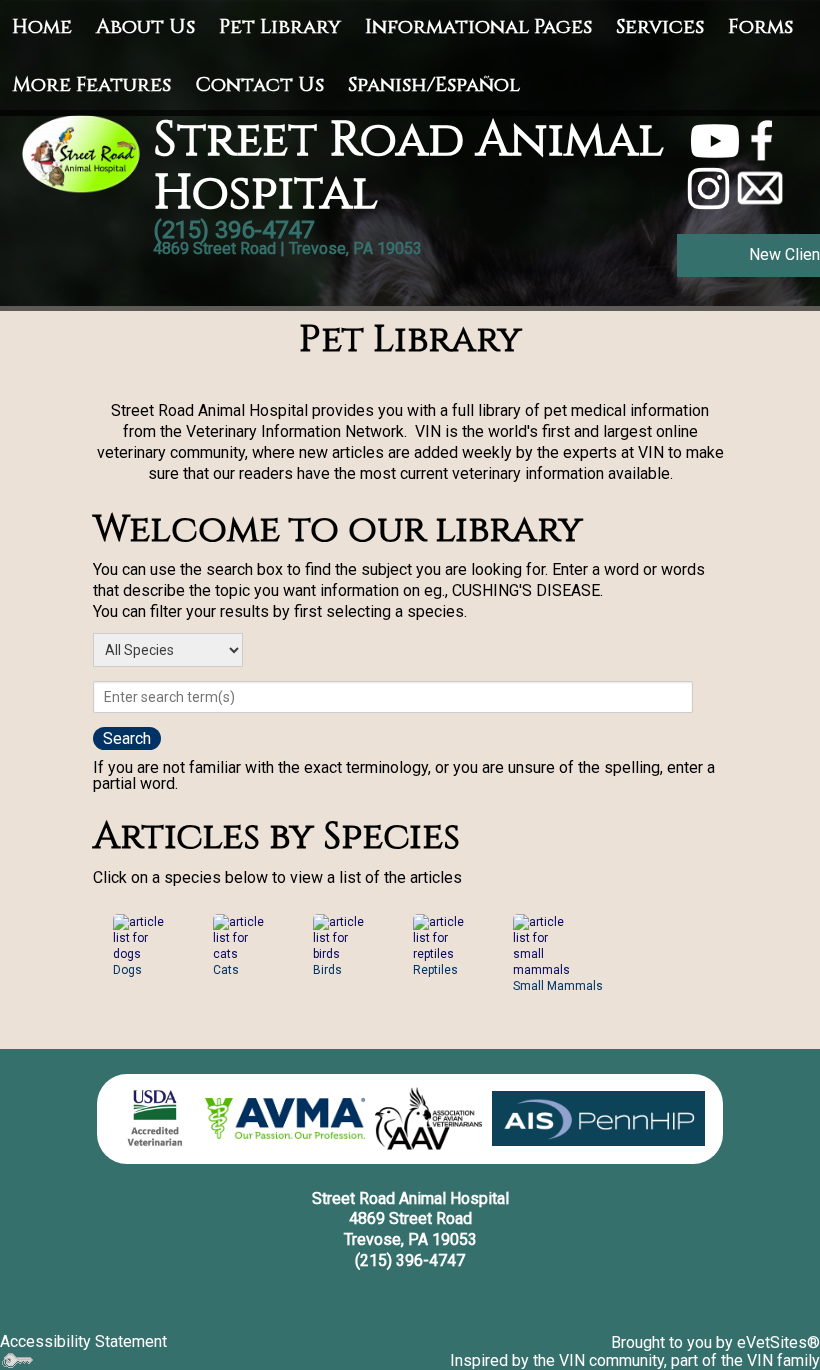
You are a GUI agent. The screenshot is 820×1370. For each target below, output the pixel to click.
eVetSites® (778, 1342)
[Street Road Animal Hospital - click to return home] (82, 152)
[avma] (285, 1119)
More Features (91, 84)
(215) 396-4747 (410, 1260)
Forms (760, 26)
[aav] (428, 1119)
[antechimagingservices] (599, 1118)
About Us (145, 26)
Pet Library (280, 26)
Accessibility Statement (83, 1341)
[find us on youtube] (715, 139)
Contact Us (259, 84)
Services (660, 26)
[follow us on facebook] (762, 139)
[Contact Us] (760, 187)
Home (42, 26)
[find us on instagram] (708, 187)
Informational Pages (478, 26)
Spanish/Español (434, 84)
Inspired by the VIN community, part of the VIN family (635, 1360)
